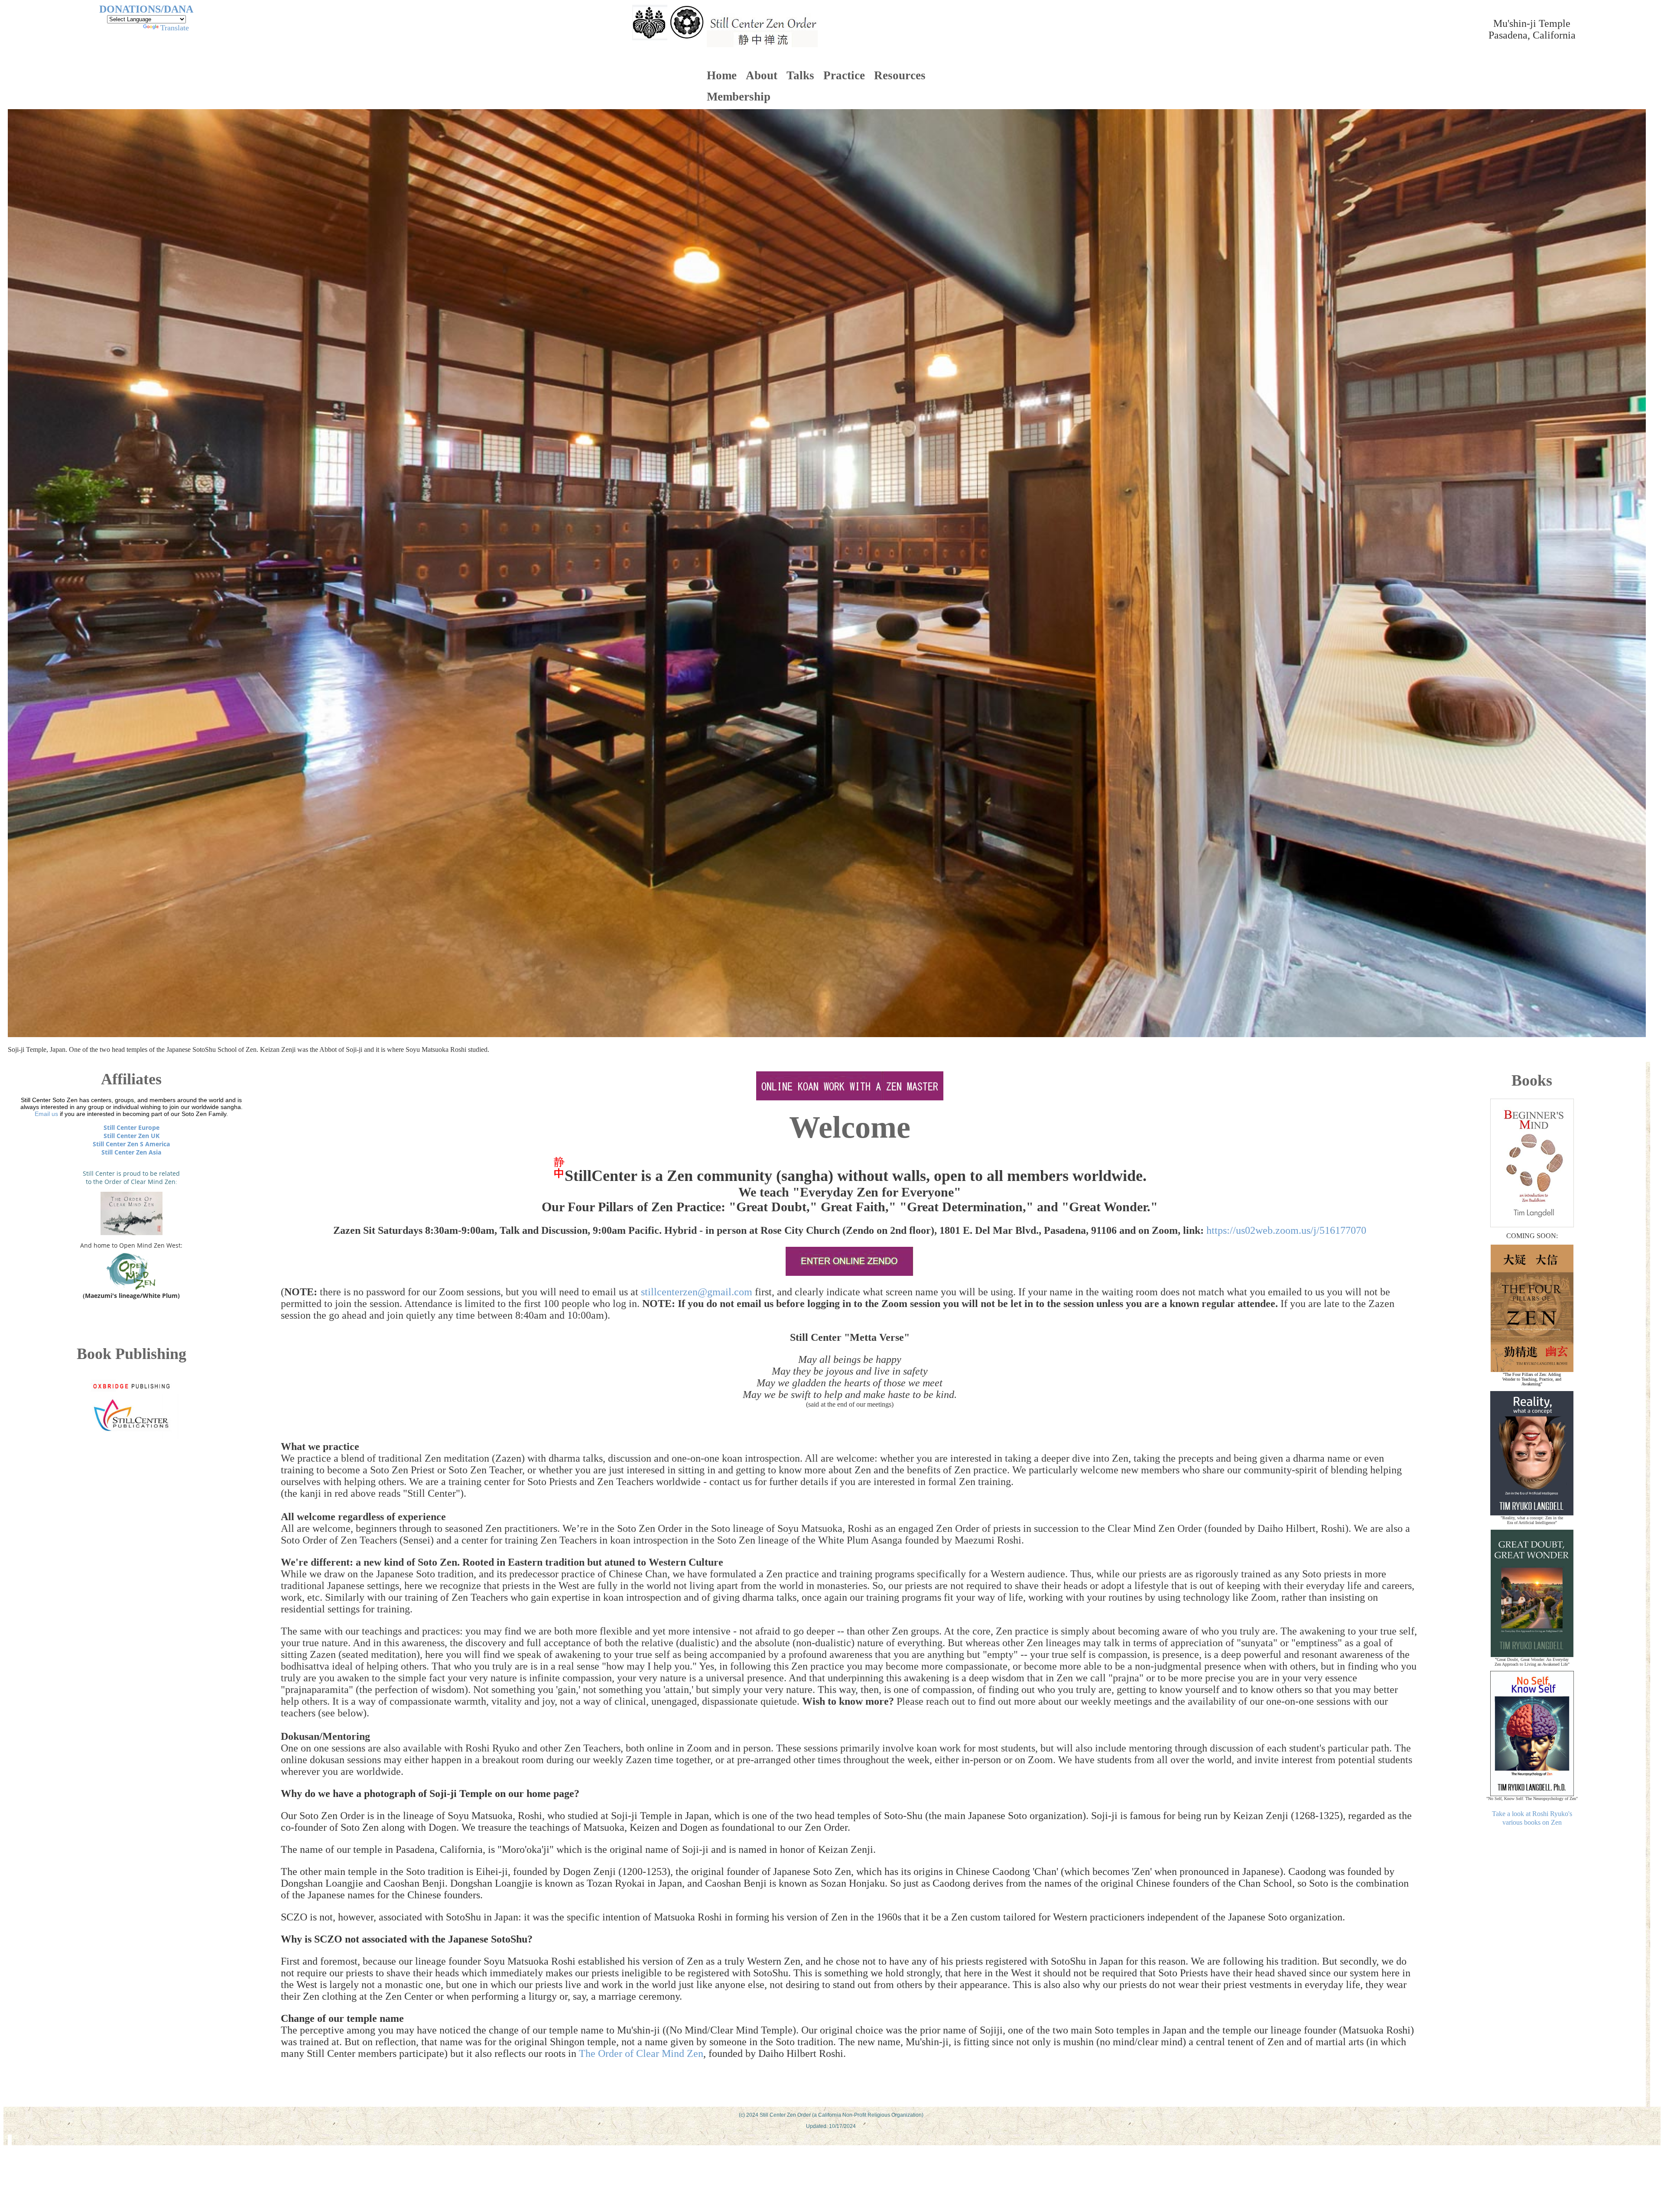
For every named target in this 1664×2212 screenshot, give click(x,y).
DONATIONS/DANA (146, 9)
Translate (175, 28)
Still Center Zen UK (132, 1136)
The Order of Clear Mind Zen (641, 2053)
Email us (46, 1114)
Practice (844, 75)
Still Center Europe (132, 1127)
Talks (800, 75)
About (762, 75)
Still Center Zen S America (131, 1144)
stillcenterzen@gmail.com (697, 1292)
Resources (900, 75)
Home (722, 75)
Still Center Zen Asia (131, 1152)
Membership (739, 97)
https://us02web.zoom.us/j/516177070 (1286, 1230)
